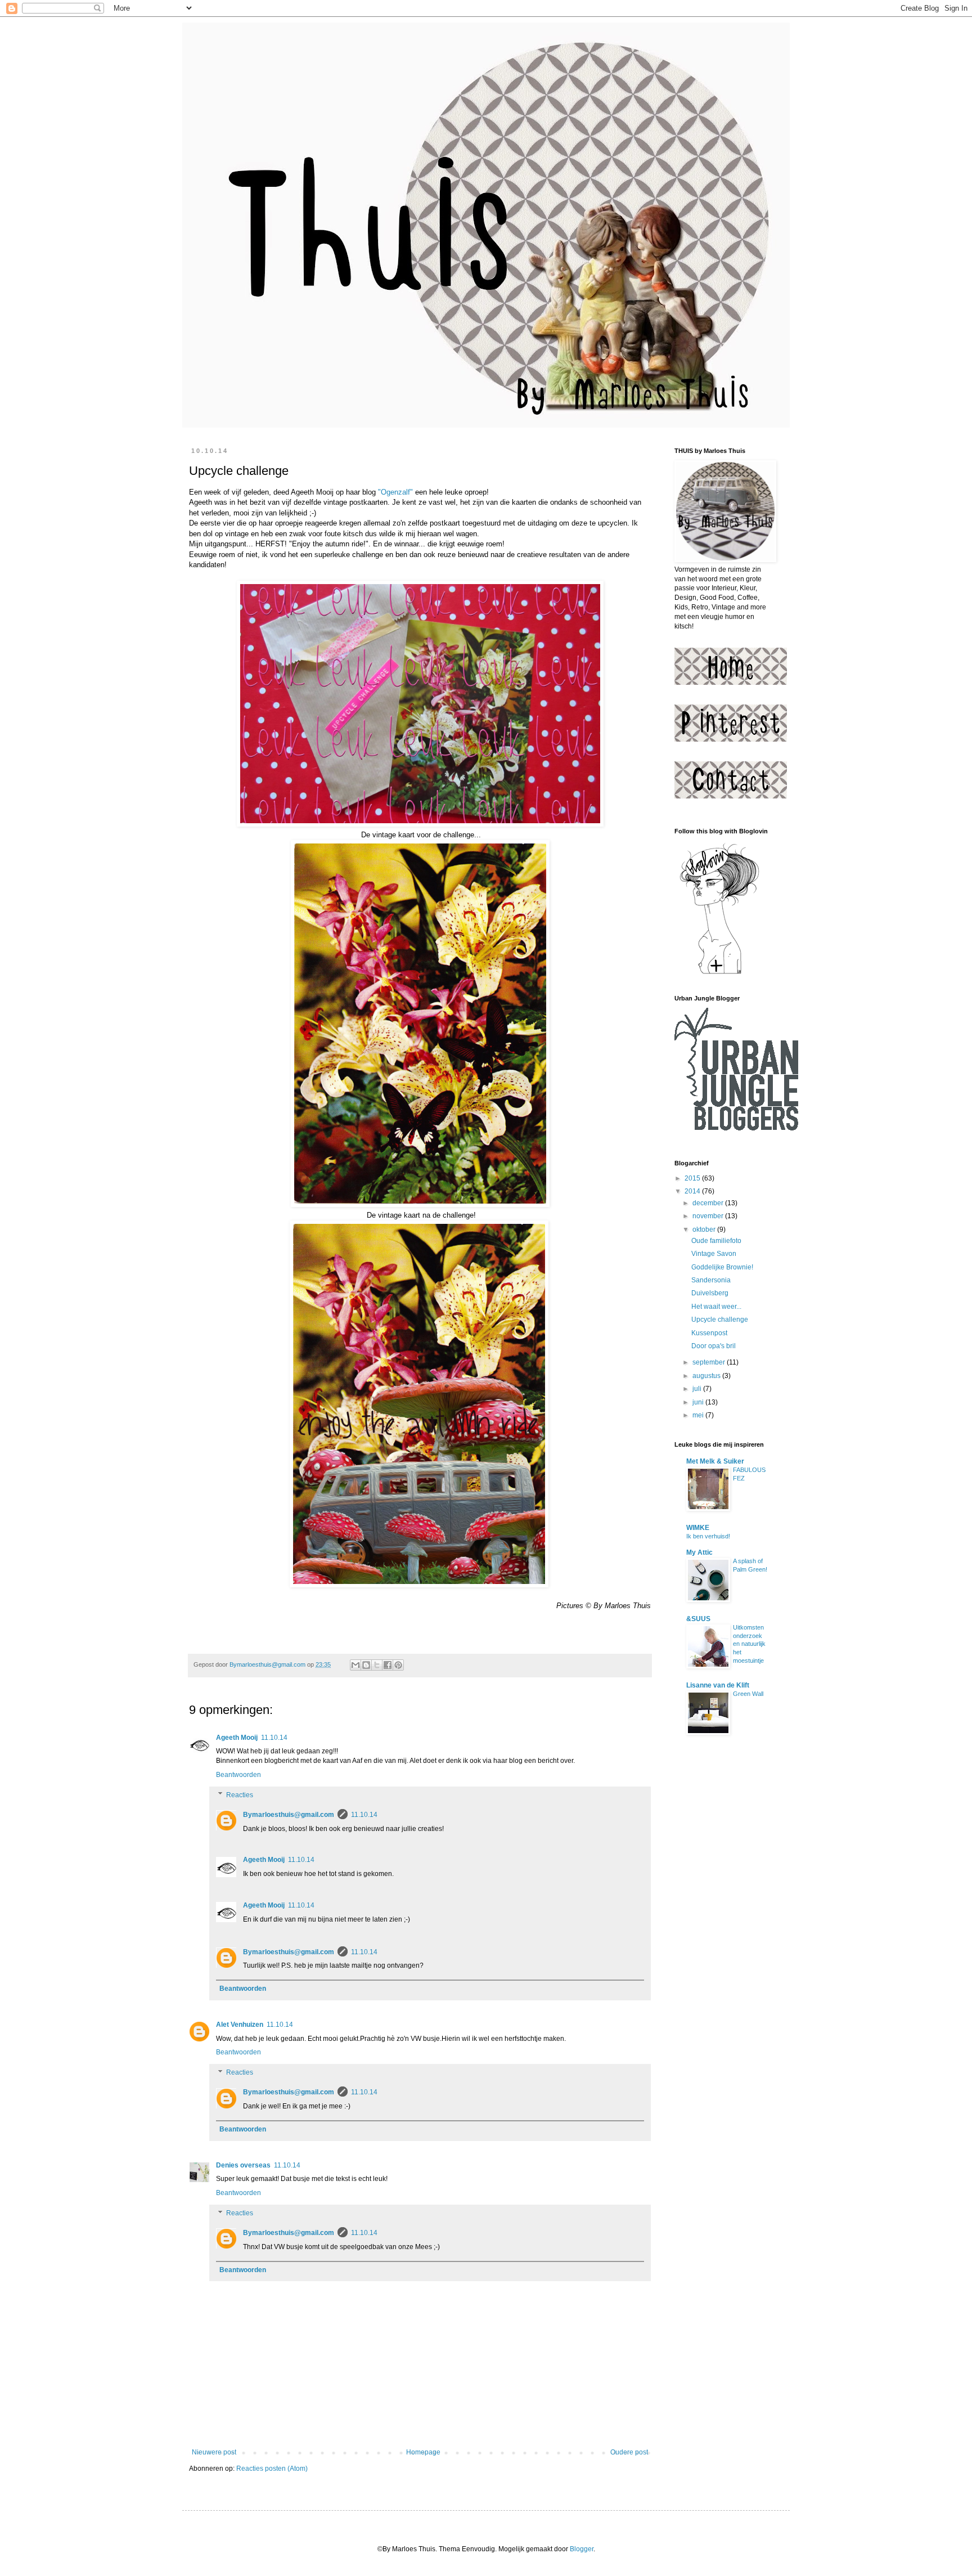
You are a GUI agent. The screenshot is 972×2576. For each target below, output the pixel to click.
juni (699, 1402)
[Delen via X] (377, 1665)
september (710, 1362)
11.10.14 (274, 1738)
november (709, 1216)
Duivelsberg (710, 1293)
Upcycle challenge (720, 1320)
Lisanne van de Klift (718, 1685)
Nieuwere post (214, 2452)
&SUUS (698, 1619)
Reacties (240, 1795)
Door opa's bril (714, 1346)
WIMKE (698, 1528)
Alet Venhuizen (240, 2025)
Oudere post (629, 2452)
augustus (707, 1376)
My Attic (699, 1552)
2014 (693, 1191)
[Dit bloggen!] (366, 1665)
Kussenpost (709, 1333)
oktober (705, 1229)
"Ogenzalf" (395, 492)
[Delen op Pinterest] (398, 1665)
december (709, 1203)
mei (699, 1415)
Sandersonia (711, 1280)
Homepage (423, 2452)
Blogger (582, 2549)
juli (698, 1389)
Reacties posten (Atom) (272, 2469)
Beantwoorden (238, 1775)
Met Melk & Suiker (715, 1461)
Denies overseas (243, 2165)
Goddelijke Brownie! (722, 1267)
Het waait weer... (716, 1307)
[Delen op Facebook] (388, 1665)
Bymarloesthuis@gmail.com (289, 1815)
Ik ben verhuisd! (708, 1536)
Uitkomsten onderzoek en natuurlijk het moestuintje (749, 1644)
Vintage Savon (714, 1254)
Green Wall (748, 1694)
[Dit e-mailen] (355, 1665)
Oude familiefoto (716, 1241)
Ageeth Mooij (237, 1738)
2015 (693, 1178)
